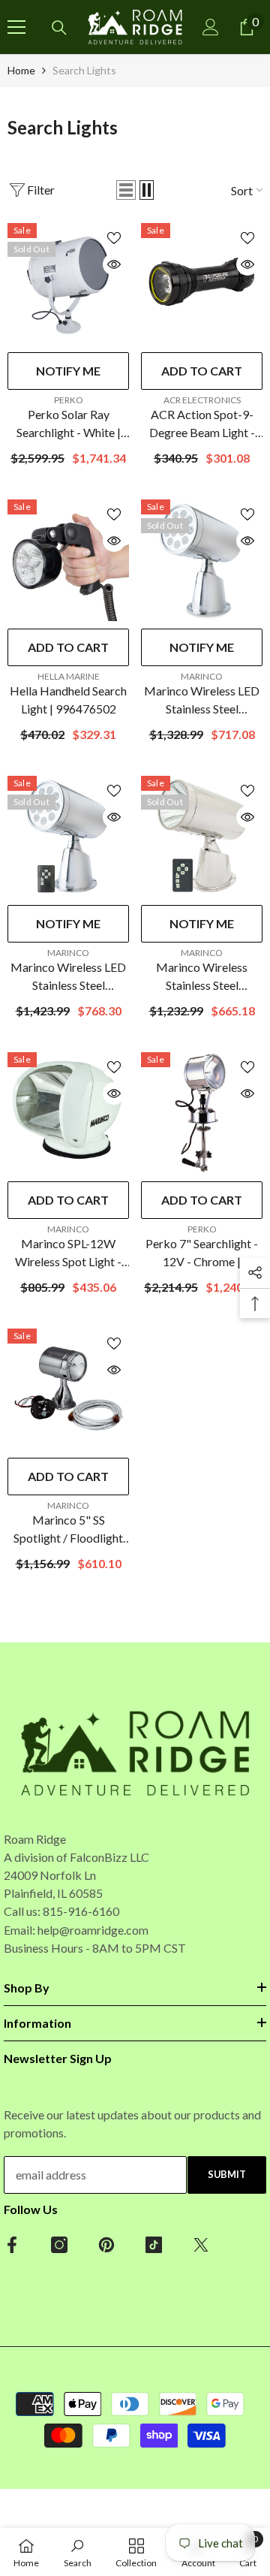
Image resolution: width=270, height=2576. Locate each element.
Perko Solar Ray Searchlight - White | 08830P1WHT (69, 424)
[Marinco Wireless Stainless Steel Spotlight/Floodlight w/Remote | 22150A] (202, 837)
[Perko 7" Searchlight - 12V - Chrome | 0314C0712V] (202, 1113)
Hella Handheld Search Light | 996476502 (68, 700)
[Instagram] (59, 2245)
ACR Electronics (202, 400)
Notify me (68, 371)
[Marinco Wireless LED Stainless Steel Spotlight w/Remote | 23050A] (68, 837)
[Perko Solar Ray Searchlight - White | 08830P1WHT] (68, 284)
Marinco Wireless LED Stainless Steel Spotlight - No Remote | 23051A (202, 701)
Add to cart (202, 371)
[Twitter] (201, 2245)
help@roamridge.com (93, 1930)
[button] (126, 190)
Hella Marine (69, 676)
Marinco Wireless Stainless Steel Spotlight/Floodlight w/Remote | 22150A (202, 977)
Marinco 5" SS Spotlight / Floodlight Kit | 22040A (68, 1530)
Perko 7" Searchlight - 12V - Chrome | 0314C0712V (202, 1253)
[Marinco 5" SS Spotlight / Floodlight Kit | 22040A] (68, 1389)
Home (21, 70)
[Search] (59, 28)
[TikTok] (154, 2245)
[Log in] (211, 27)
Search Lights (84, 70)
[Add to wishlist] (114, 238)
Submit (227, 2174)
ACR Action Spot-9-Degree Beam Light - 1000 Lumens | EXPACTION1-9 (202, 424)
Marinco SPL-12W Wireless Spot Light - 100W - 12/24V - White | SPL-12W (68, 1253)
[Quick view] (114, 264)
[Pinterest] (106, 2245)
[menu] (16, 27)
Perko (69, 400)
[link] (78, 2552)
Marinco (202, 676)
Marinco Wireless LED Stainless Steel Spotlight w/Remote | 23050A (68, 977)
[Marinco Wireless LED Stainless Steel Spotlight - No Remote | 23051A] (202, 560)
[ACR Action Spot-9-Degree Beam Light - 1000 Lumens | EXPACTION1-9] (202, 284)
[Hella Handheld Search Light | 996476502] (68, 560)
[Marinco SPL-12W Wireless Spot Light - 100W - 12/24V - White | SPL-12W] (68, 1113)
